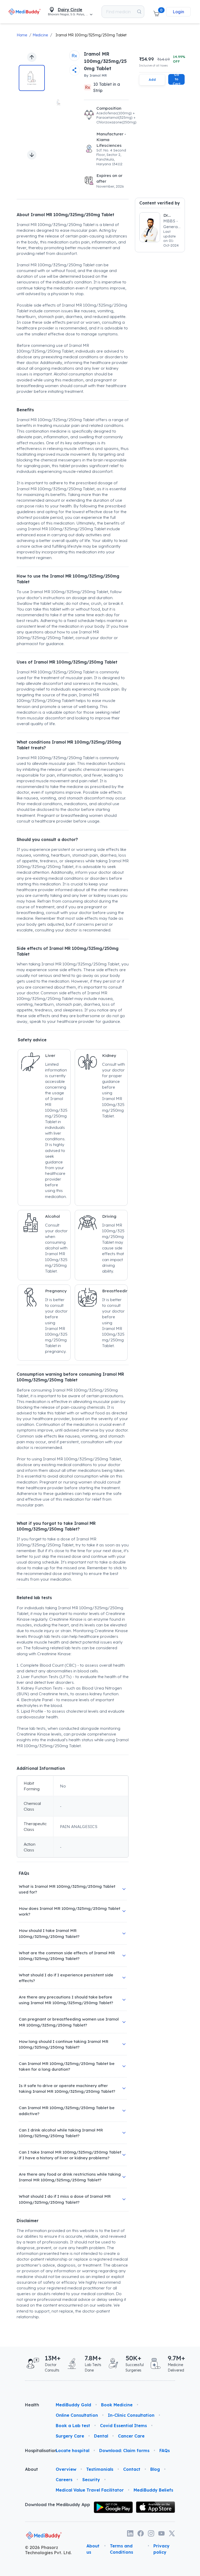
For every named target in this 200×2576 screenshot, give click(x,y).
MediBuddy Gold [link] (73, 2405)
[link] (24, 12)
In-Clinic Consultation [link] (131, 2415)
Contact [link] (132, 2469)
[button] (156, 12)
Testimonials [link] (100, 2469)
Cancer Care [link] (131, 2436)
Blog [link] (155, 2469)
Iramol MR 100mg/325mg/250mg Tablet (91, 35)
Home (22, 35)
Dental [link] (101, 2436)
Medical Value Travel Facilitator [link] (90, 2490)
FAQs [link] (165, 2451)
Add (152, 80)
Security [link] (91, 2480)
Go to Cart (176, 79)
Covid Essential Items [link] (123, 2426)
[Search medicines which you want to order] (139, 12)
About (32, 2469)
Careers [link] (64, 2480)
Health (32, 2405)
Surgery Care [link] (70, 2436)
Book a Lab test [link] (73, 2426)
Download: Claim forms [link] (124, 2451)
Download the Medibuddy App (58, 2505)
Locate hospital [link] (73, 2451)
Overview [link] (66, 2469)
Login (178, 12)
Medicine (40, 35)
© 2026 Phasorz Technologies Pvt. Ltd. (48, 2550)
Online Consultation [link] (77, 2415)
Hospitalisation (36, 2451)
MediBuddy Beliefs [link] (153, 2490)
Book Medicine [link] (117, 2405)
